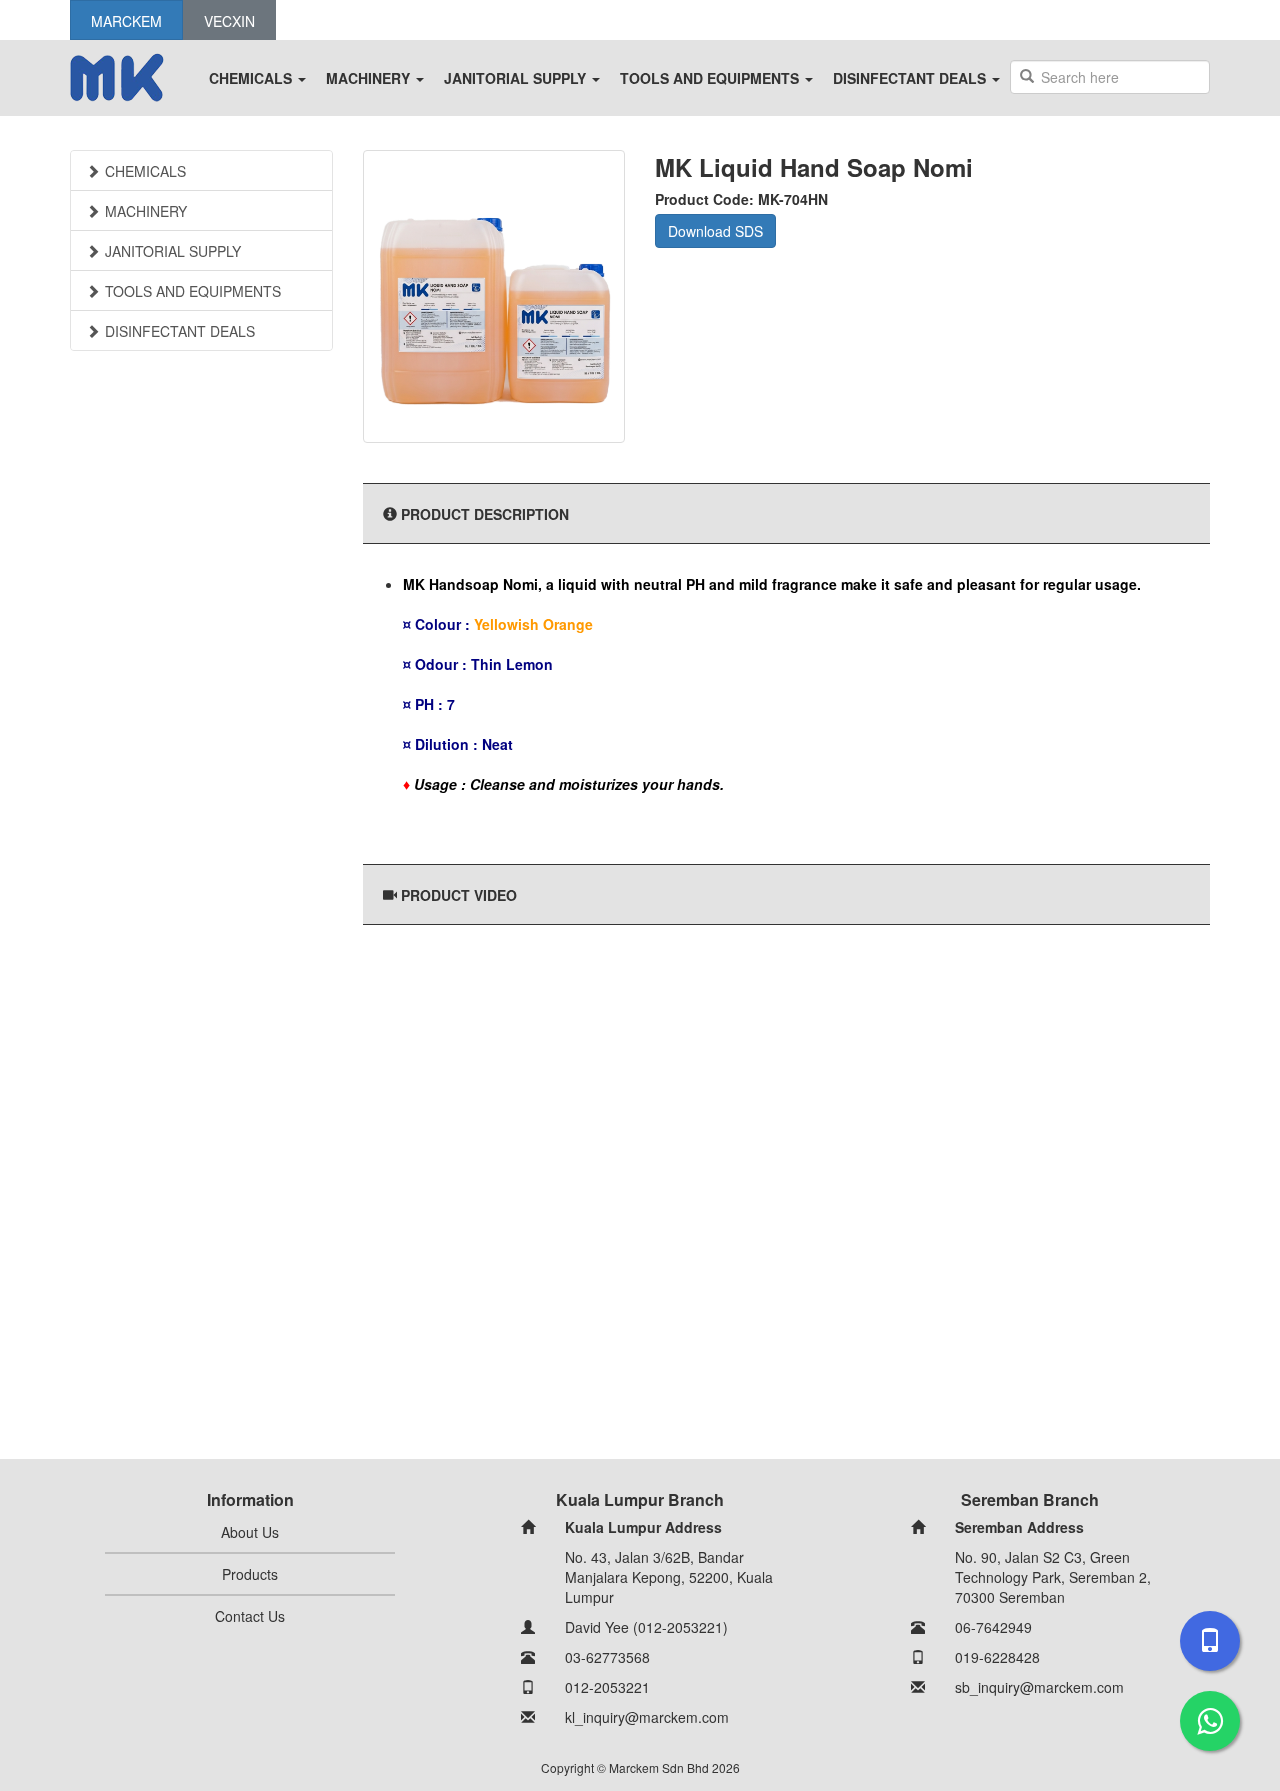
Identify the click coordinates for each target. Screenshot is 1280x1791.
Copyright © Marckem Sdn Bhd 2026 (640, 1767)
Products (250, 1574)
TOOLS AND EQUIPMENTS (711, 78)
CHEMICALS (252, 78)
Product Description (485, 514)
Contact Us (250, 1616)
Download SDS (715, 231)
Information (250, 1500)
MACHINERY (370, 78)
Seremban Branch (1030, 1500)
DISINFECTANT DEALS (911, 78)
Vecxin (229, 21)
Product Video (459, 895)
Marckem (126, 21)
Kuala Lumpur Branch (640, 1500)
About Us (250, 1532)
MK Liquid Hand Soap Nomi (814, 167)
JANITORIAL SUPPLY (517, 78)
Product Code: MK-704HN (741, 199)
